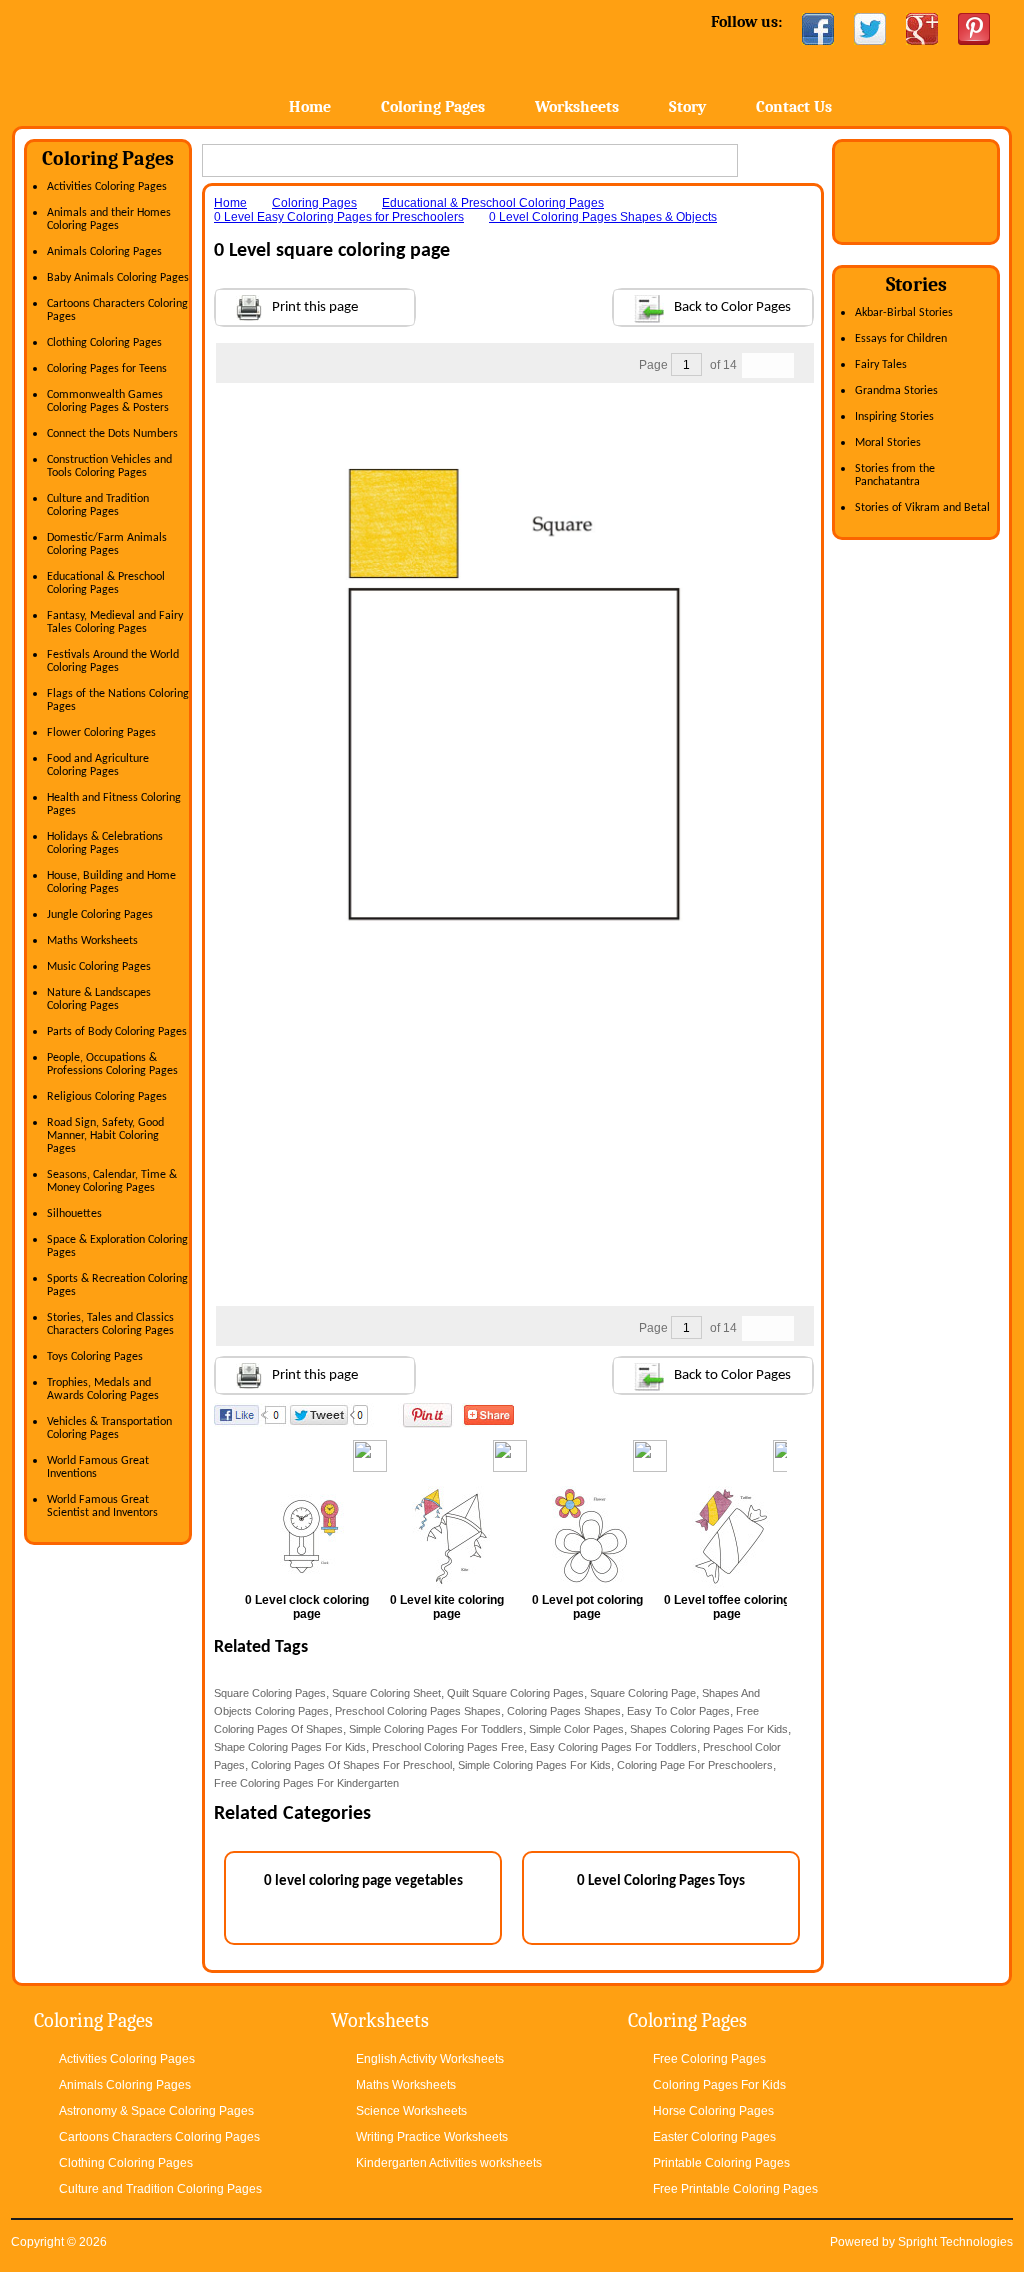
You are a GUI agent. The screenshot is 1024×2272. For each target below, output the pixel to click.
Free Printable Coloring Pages (735, 2189)
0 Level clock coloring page (307, 1607)
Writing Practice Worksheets (432, 2137)
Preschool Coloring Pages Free (448, 1747)
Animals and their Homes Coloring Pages (109, 219)
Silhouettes (74, 1214)
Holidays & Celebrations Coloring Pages (105, 843)
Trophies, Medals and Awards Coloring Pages (103, 1389)
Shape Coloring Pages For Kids (290, 1747)
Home (169, 59)
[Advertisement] (514, 423)
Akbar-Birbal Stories (904, 313)
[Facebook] (818, 29)
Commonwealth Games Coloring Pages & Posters (108, 401)
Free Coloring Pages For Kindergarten (306, 1783)
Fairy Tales (881, 365)
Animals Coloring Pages (104, 252)
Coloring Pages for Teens (107, 369)
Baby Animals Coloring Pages (118, 278)
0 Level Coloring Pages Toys (661, 1881)
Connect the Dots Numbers (112, 434)
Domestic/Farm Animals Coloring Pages (107, 544)
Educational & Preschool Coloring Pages (106, 583)
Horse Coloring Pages (713, 2111)
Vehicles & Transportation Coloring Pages (109, 1428)
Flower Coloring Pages (101, 733)
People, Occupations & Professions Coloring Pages (112, 1064)
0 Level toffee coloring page (727, 1607)
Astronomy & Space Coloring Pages (156, 2111)
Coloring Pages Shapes (564, 1711)
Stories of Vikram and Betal (922, 508)
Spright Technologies (955, 2242)
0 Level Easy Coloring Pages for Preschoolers (339, 217)
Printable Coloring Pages (721, 2163)
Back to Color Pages (732, 307)
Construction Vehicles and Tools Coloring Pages (109, 466)
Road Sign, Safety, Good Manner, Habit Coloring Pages (105, 1136)
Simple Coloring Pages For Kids (534, 1765)
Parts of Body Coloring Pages (117, 1032)
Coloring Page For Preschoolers (695, 1765)
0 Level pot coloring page (587, 1607)
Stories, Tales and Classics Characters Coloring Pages (110, 1324)
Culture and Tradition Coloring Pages (98, 505)
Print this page (315, 307)
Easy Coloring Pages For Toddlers (613, 1747)
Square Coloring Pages (270, 1693)
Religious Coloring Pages (107, 1097)
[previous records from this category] (755, 365)
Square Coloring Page (643, 1693)
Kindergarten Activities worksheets (449, 2163)
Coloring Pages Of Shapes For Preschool (351, 1765)
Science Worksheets (411, 2111)
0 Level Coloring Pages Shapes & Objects (603, 217)
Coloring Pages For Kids (719, 2085)
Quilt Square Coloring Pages (515, 1693)
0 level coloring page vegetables (363, 1881)
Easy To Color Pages (678, 1711)
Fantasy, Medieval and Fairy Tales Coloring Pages (115, 622)
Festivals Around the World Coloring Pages (113, 661)
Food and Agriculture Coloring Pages (98, 765)
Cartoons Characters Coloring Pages (159, 2137)
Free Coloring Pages (709, 2059)
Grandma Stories (896, 391)
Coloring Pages (433, 107)
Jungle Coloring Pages (100, 915)
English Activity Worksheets (430, 2059)
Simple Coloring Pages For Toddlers (436, 1729)
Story (687, 107)
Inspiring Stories (894, 417)
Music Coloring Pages (99, 967)
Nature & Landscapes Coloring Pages (99, 999)
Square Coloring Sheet (386, 1693)
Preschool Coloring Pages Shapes (418, 1711)
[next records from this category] (781, 365)
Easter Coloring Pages (714, 2137)
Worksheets (577, 107)
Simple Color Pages (576, 1729)
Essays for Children (901, 339)
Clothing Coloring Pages (104, 343)
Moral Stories (888, 443)
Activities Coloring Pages (107, 187)
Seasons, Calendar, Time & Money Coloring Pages (112, 1181)
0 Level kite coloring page (447, 1607)
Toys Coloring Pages (95, 1357)
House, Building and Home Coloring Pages (111, 882)
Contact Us (794, 107)
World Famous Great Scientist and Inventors (102, 1506)
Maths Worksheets (92, 941)
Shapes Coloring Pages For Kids (709, 1729)
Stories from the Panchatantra (895, 475)
